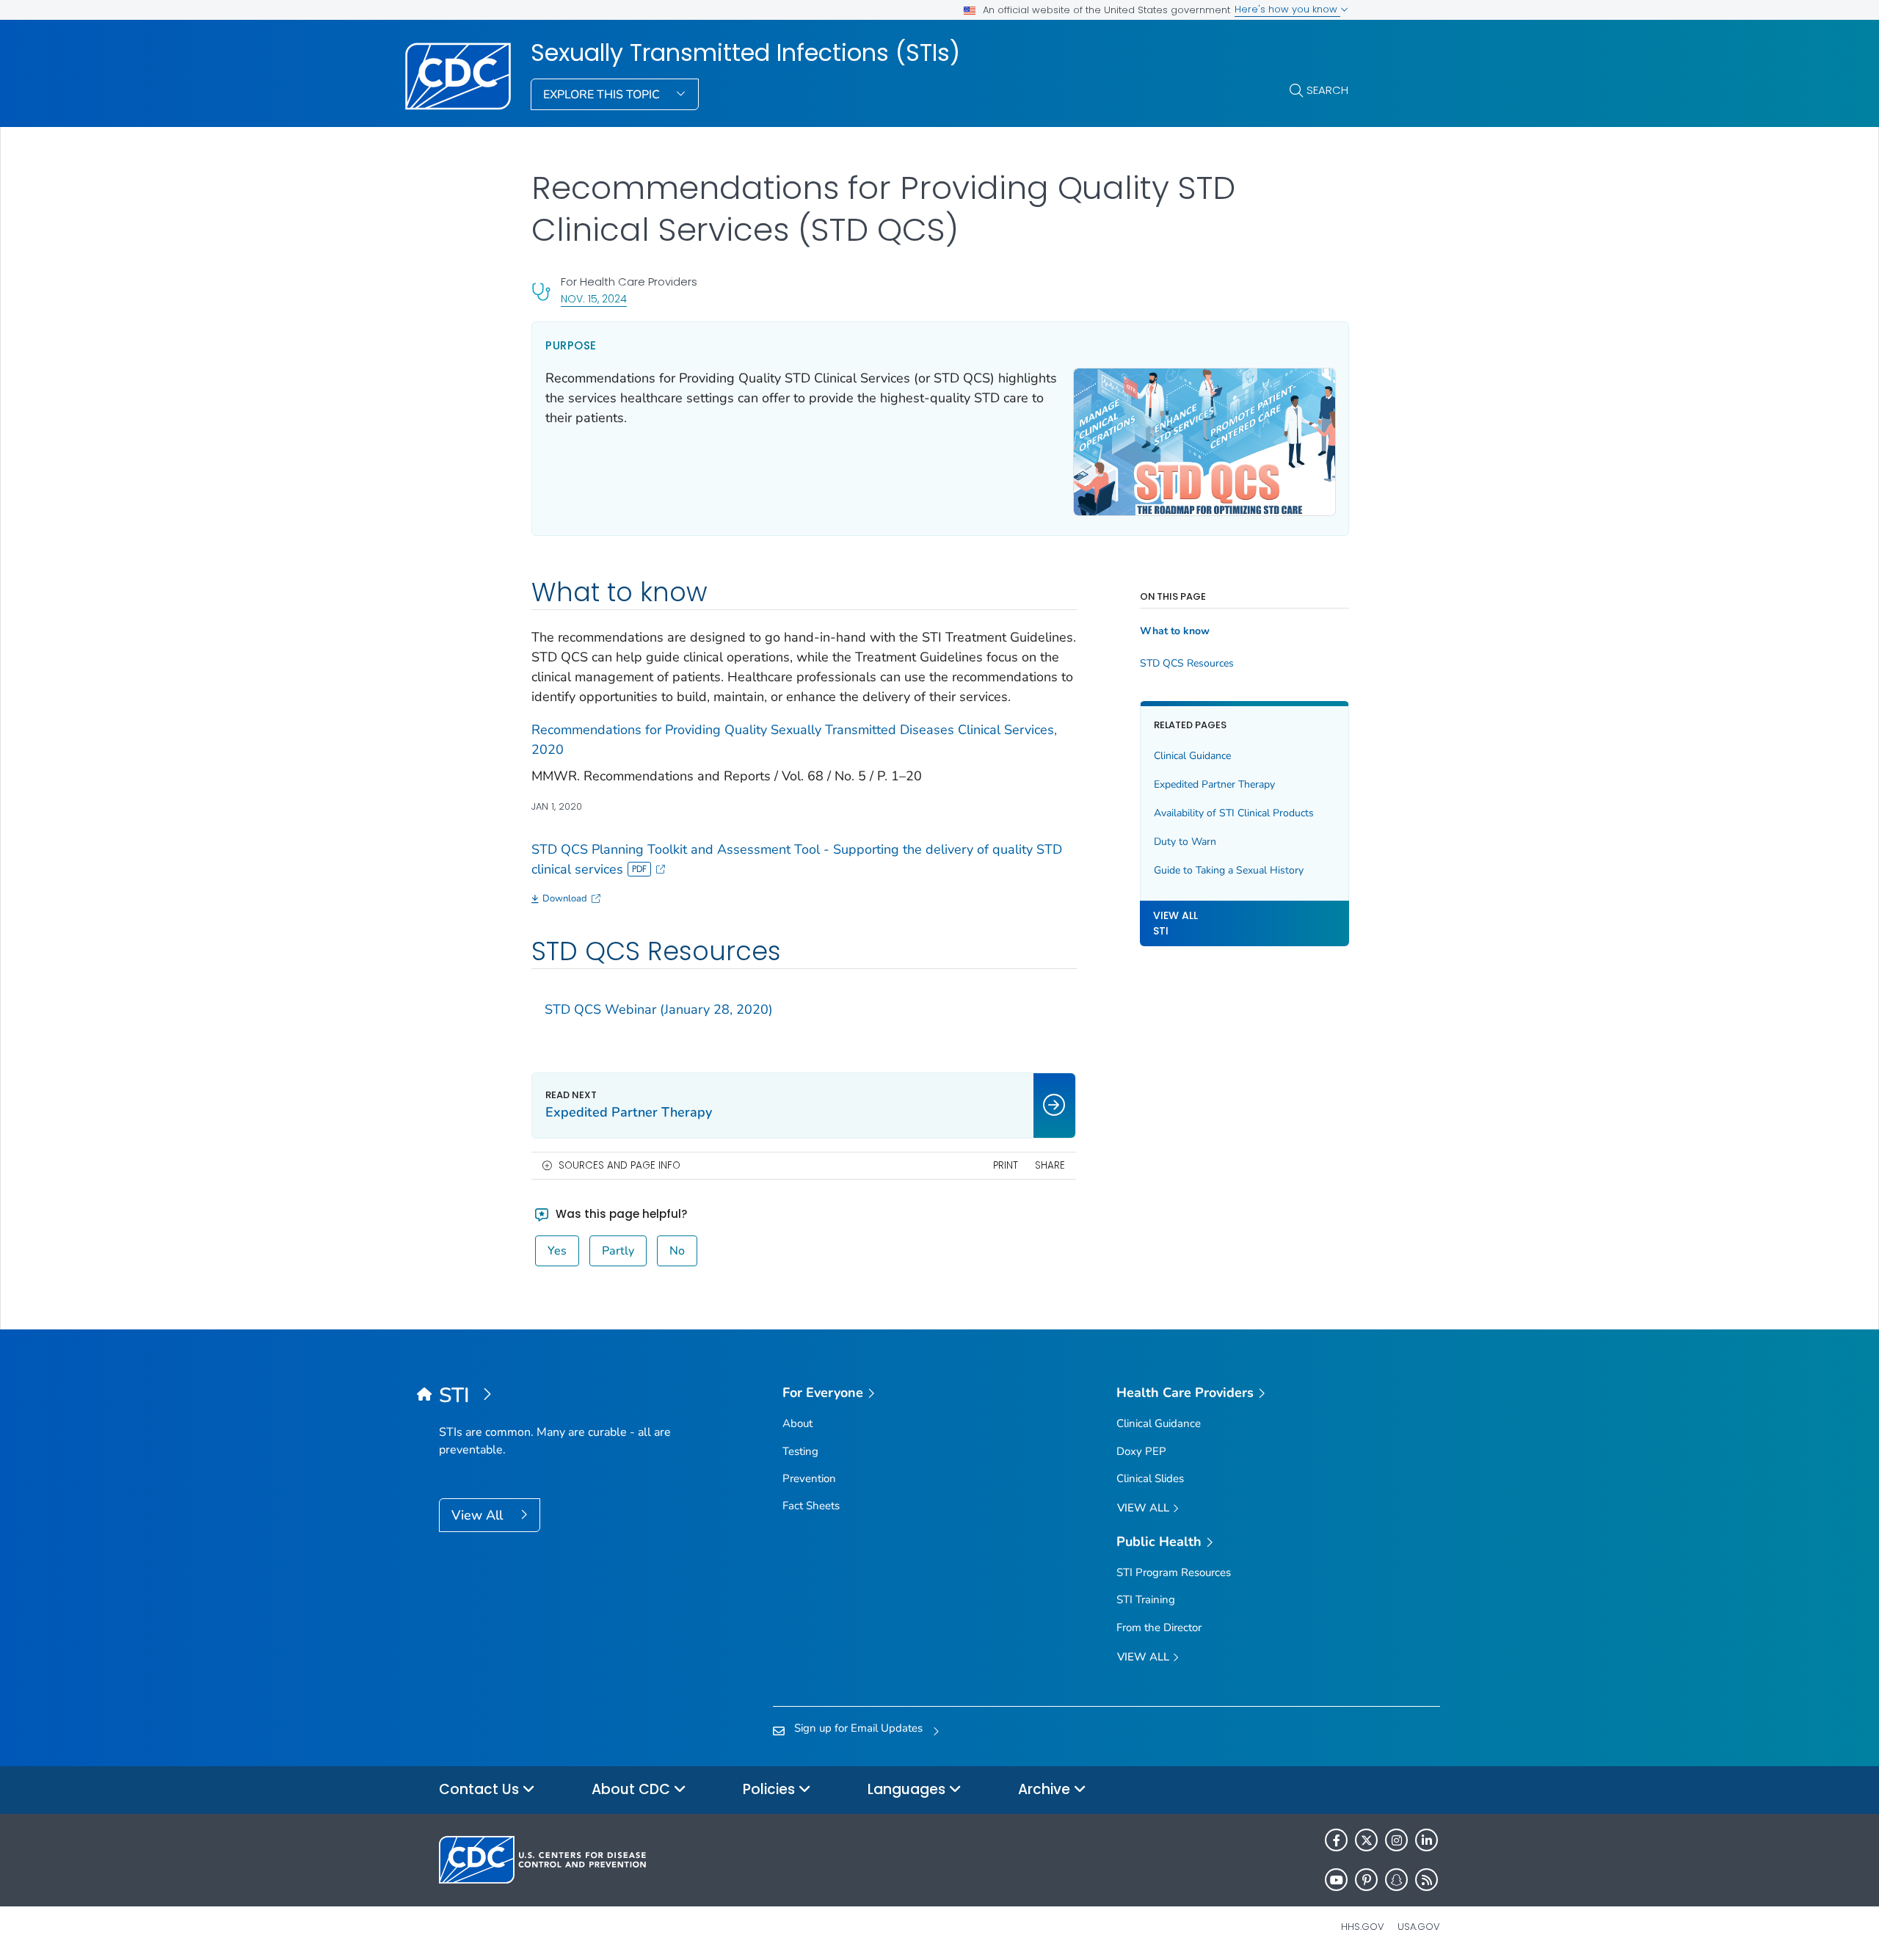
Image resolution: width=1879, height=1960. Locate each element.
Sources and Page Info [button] (619, 1165)
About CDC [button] (633, 1789)
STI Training (1146, 1600)
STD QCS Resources (1187, 664)
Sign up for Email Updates (858, 1728)
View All (479, 1515)
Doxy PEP (1141, 1451)
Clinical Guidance (1192, 756)
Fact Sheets (811, 1506)
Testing (800, 1451)
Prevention (809, 1478)
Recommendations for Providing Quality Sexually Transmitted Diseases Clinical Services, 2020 (794, 740)
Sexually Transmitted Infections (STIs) (745, 53)
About (797, 1423)
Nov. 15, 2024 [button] (594, 298)
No (677, 1251)
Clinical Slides (1150, 1478)
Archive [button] (1046, 1789)
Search (1327, 90)
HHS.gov (1363, 1927)
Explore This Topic (603, 95)
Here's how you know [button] (1287, 9)
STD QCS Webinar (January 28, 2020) (659, 1009)
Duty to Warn (1185, 842)
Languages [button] (908, 1789)
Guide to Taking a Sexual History (1229, 870)
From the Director (1159, 1627)
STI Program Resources (1174, 1572)
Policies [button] (771, 1789)
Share (1050, 1165)
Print (1006, 1165)
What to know (1175, 631)
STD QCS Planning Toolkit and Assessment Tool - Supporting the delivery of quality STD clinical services (797, 859)
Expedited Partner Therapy (1214, 784)
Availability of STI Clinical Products (1234, 813)
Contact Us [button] (481, 1789)
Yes (557, 1251)
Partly (618, 1251)
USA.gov (1419, 1927)
